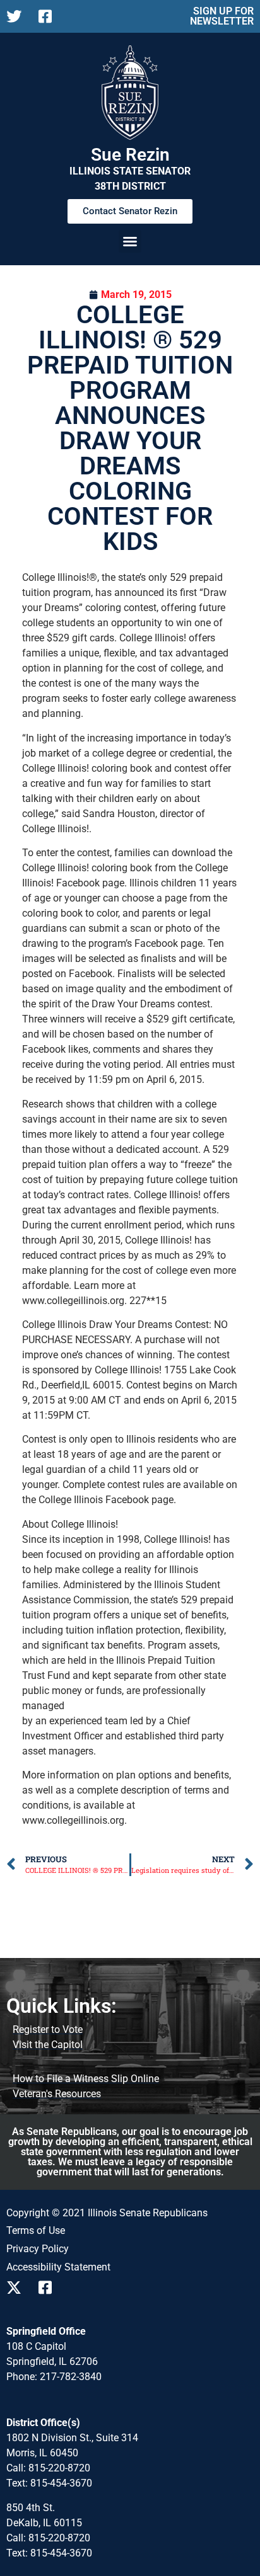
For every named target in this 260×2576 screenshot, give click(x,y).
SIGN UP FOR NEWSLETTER (222, 16)
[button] (130, 241)
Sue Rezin (130, 155)
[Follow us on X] (17, 16)
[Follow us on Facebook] (50, 16)
